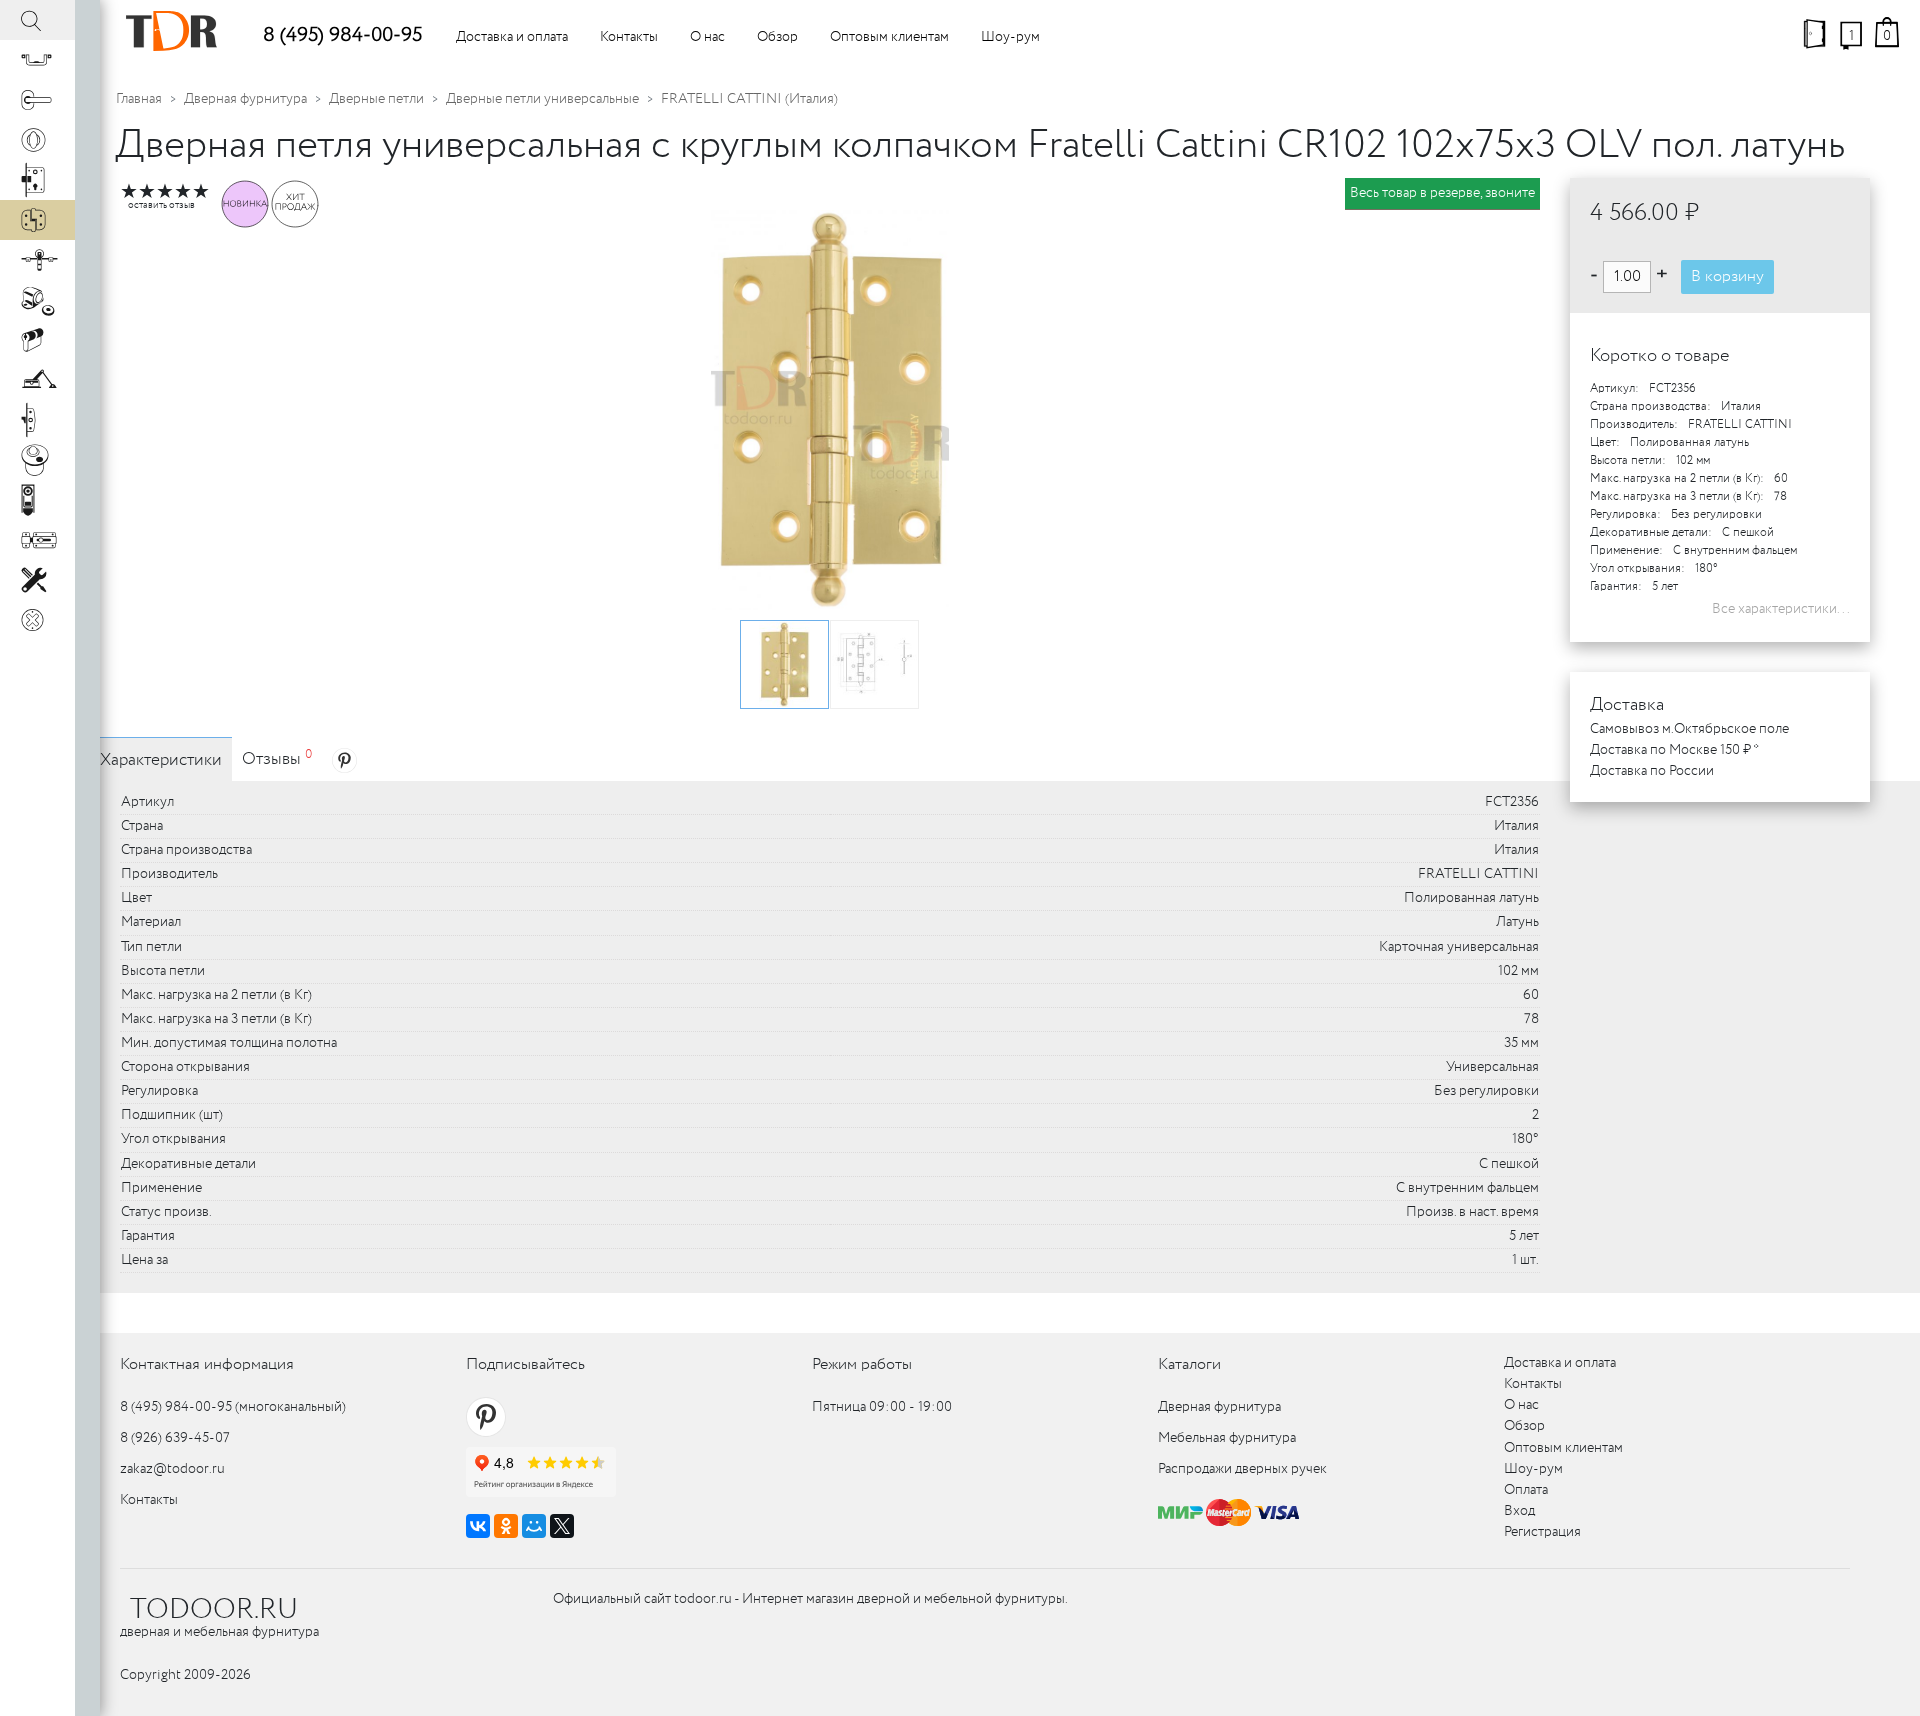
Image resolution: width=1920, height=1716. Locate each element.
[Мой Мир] (534, 1526)
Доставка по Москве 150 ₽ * (1674, 750)
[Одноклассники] (506, 1526)
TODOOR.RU (214, 1610)
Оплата (1526, 1490)
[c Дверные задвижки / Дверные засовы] (37, 540)
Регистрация (1542, 1532)
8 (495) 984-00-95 (342, 35)
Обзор (777, 37)
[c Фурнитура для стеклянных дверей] (37, 460)
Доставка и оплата (512, 37)
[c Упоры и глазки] (37, 300)
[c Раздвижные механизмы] (37, 260)
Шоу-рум (1010, 37)
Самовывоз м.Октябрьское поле (1689, 729)
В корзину (1727, 276)
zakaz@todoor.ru (172, 1469)
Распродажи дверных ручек (1242, 1469)
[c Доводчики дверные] (37, 380)
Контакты (629, 37)
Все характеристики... (1781, 609)
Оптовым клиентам (889, 37)
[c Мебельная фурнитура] (37, 60)
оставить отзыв (161, 205)
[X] (562, 1526)
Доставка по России (1652, 771)
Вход (1519, 1511)
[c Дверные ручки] (37, 100)
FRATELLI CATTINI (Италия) (749, 99)
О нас (707, 37)
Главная (139, 99)
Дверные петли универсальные (542, 99)
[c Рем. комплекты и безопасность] (37, 580)
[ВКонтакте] (478, 1526)
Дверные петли (376, 99)
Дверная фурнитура (245, 99)
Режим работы (862, 1364)
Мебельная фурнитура (1227, 1438)
